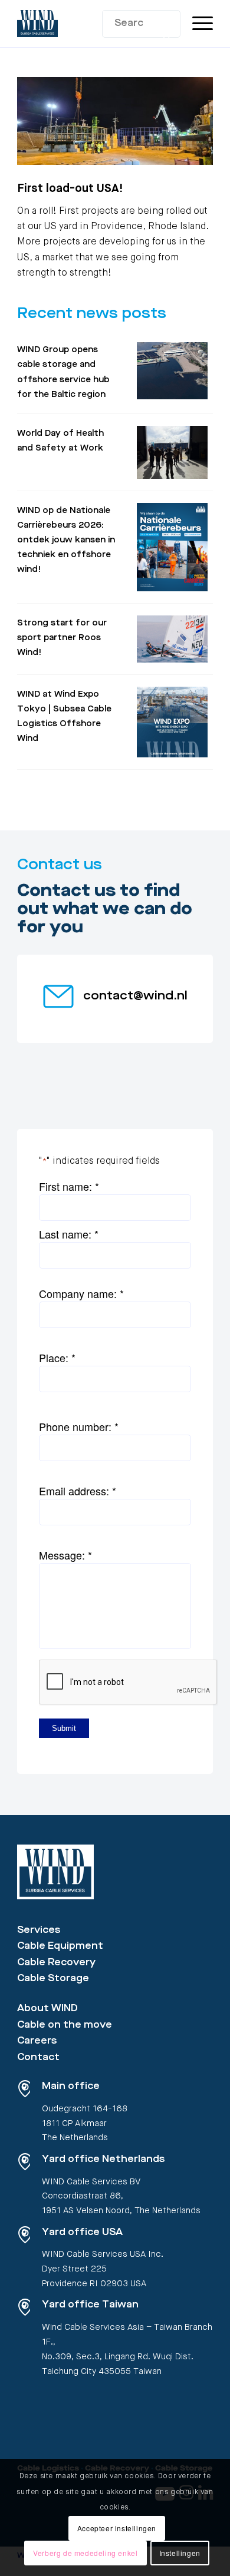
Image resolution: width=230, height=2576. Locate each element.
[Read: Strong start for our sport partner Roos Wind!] (172, 639)
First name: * (69, 1186)
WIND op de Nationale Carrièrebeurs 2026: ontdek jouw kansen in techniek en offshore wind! (66, 541)
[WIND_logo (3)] (95, 24)
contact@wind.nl (135, 996)
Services (39, 1931)
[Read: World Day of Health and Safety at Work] (172, 452)
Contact (38, 2058)
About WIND (47, 2009)
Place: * (57, 1357)
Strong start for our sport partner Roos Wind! (62, 638)
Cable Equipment (60, 1946)
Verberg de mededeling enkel (85, 2553)
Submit (64, 1728)
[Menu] (197, 24)
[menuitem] (197, 24)
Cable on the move (65, 2025)
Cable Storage (53, 1979)
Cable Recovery (56, 1963)
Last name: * (69, 1234)
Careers (37, 2041)
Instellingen (180, 2553)
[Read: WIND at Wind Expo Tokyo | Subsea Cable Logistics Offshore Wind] (172, 722)
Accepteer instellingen (117, 2528)
